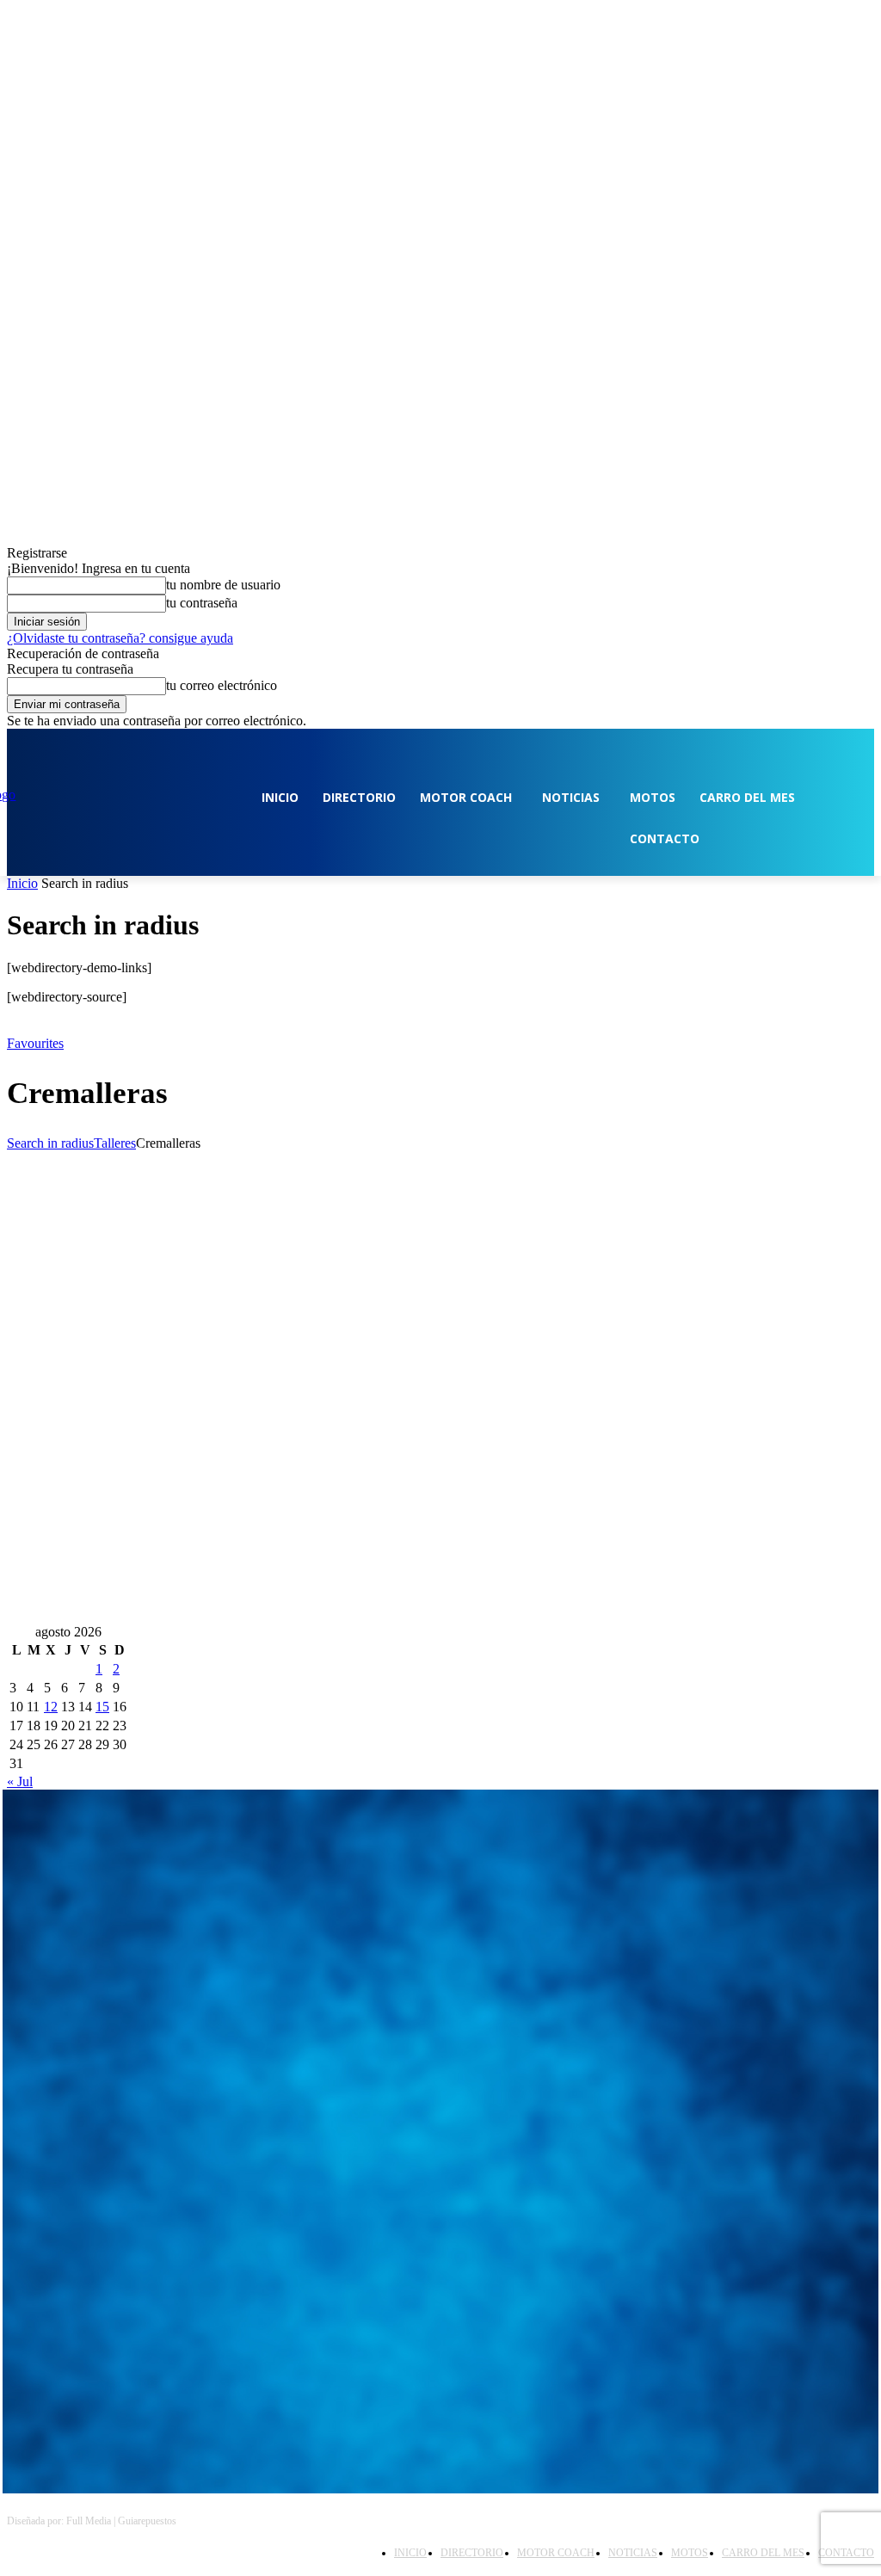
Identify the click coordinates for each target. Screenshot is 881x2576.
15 (102, 1707)
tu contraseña (202, 603)
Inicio (22, 883)
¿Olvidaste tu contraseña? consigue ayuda (120, 638)
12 (51, 1707)
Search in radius (50, 1143)
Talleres (115, 1143)
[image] (440, 1923)
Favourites (35, 1043)
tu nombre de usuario (223, 585)
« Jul (20, 1781)
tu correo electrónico (222, 685)
